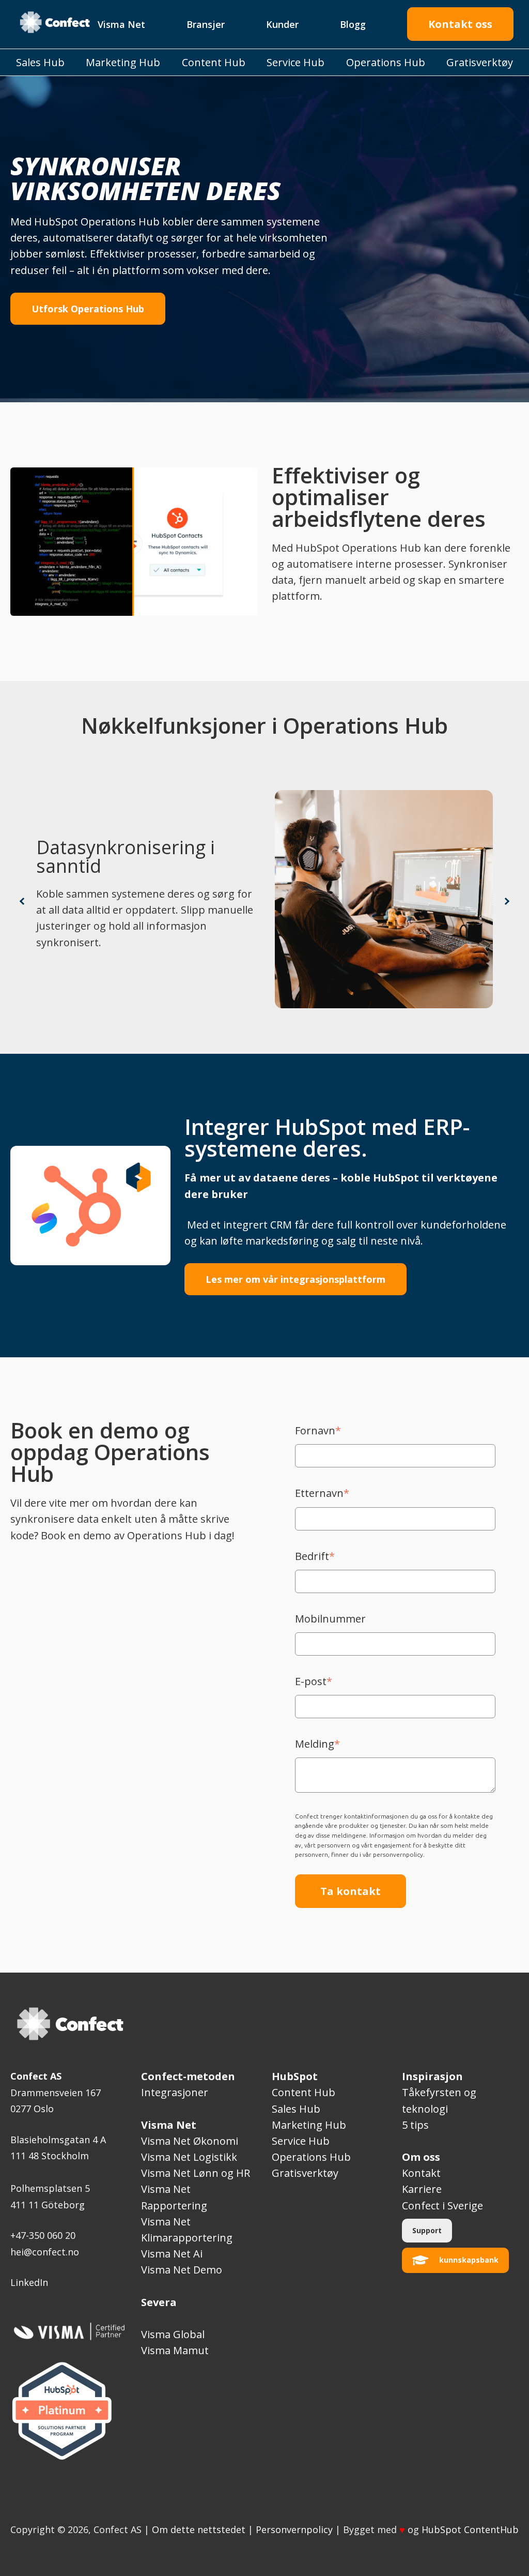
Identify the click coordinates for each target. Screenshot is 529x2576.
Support (427, 2230)
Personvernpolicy (294, 2529)
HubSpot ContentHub (470, 2529)
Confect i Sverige (444, 2206)
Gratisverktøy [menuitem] (480, 62)
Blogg (353, 24)
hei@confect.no (45, 2252)
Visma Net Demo (182, 2270)
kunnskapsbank (469, 2260)
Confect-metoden (188, 2076)
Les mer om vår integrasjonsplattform (295, 1279)
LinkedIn (29, 2282)
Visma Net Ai (172, 2254)
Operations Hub (311, 2157)
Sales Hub (296, 2109)
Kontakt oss (460, 24)
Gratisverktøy (305, 2173)
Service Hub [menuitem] (295, 62)
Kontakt (421, 2173)
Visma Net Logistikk (189, 2157)
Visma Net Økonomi (190, 2141)
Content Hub (304, 2092)
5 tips (415, 2125)
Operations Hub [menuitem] (386, 62)
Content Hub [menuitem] (214, 62)
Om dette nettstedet (199, 2529)
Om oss (421, 2157)
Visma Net (121, 24)
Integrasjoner (175, 2092)
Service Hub (301, 2141)
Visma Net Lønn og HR (196, 2173)
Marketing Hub (309, 2125)
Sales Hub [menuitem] (40, 62)
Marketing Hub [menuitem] (123, 62)
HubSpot (295, 2076)
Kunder (282, 24)
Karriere (422, 2189)
